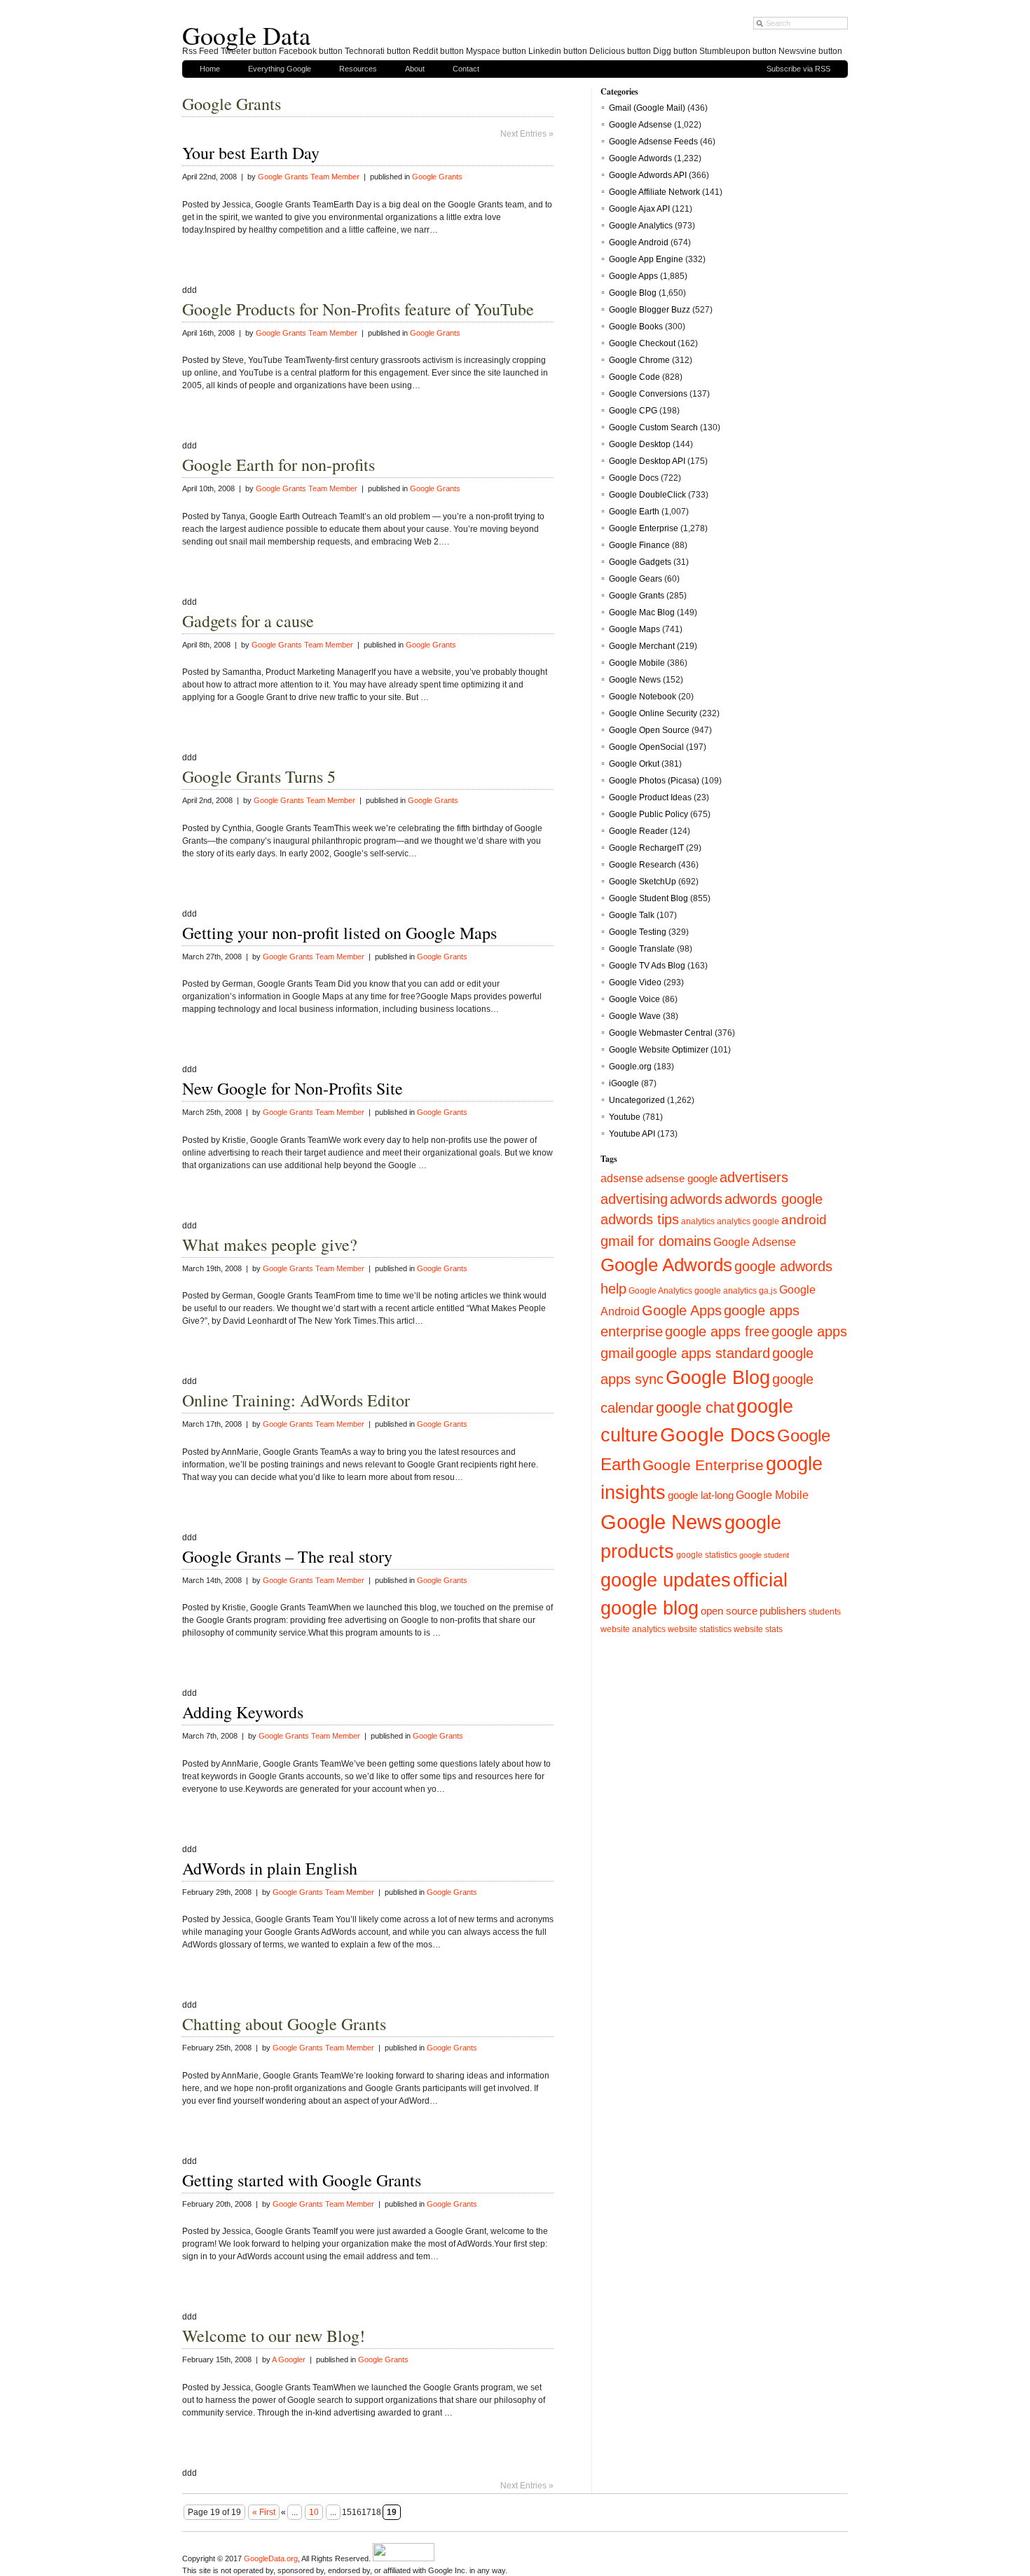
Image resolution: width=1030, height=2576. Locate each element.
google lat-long (701, 1495)
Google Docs (634, 478)
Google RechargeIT (646, 848)
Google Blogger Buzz (650, 310)
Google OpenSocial (646, 747)
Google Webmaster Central (661, 1033)
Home (210, 69)
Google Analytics (641, 226)
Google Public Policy (648, 814)
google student (764, 1555)
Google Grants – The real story (287, 1556)
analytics (698, 1221)
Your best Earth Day (251, 153)
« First (264, 2512)
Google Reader (638, 831)
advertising (634, 1199)
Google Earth (634, 512)
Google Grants (437, 177)
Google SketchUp (643, 882)
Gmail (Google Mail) (647, 108)
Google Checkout (642, 343)
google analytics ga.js (736, 1290)
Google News (635, 680)
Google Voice (634, 999)
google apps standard (703, 1353)
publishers (783, 1611)
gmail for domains (656, 1241)
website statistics (700, 1629)
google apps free (717, 1331)
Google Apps (633, 276)
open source (729, 1611)
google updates (666, 1580)
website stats (758, 1629)
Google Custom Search (653, 427)
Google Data (246, 35)
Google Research (643, 865)
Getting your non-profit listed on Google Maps (339, 933)
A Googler (289, 2359)
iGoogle (624, 1083)
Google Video (635, 982)
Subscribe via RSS (798, 69)
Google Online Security (653, 713)
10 (314, 2512)
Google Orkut (634, 764)
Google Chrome (639, 360)
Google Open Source (649, 730)
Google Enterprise (644, 528)
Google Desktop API (647, 461)
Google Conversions (648, 394)
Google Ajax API (639, 209)
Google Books (636, 327)
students (825, 1611)
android (804, 1220)
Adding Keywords (243, 1712)
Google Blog (633, 293)
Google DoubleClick (647, 495)
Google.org (630, 1067)
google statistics (707, 1555)
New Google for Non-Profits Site (293, 1088)
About (415, 69)
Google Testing (638, 932)
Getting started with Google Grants (302, 2180)
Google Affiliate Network (654, 192)
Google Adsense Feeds (653, 142)
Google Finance (639, 545)
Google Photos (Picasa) (654, 781)
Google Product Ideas (650, 797)
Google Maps (634, 629)
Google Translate (642, 949)
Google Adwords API (648, 175)
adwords (696, 1199)
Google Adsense (640, 125)
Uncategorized (637, 1100)
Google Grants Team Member (309, 177)
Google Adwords (640, 158)
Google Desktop (640, 444)
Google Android (639, 242)
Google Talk (632, 915)
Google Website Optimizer (659, 1050)
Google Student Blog (648, 898)
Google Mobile (637, 663)
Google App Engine (646, 259)
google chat (695, 1407)
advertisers (754, 1177)
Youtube (625, 1117)
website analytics (633, 1629)
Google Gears (636, 579)
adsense (622, 1178)
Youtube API (632, 1134)
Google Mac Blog (642, 612)
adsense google (681, 1178)
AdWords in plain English (270, 1868)
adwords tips (640, 1219)
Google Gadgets (640, 562)
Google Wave (635, 1016)
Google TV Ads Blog (647, 966)
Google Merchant (642, 646)
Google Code (634, 377)
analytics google (748, 1221)
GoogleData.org (271, 2558)
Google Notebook (643, 697)
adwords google (774, 1199)
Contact (466, 69)
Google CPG (633, 411)
